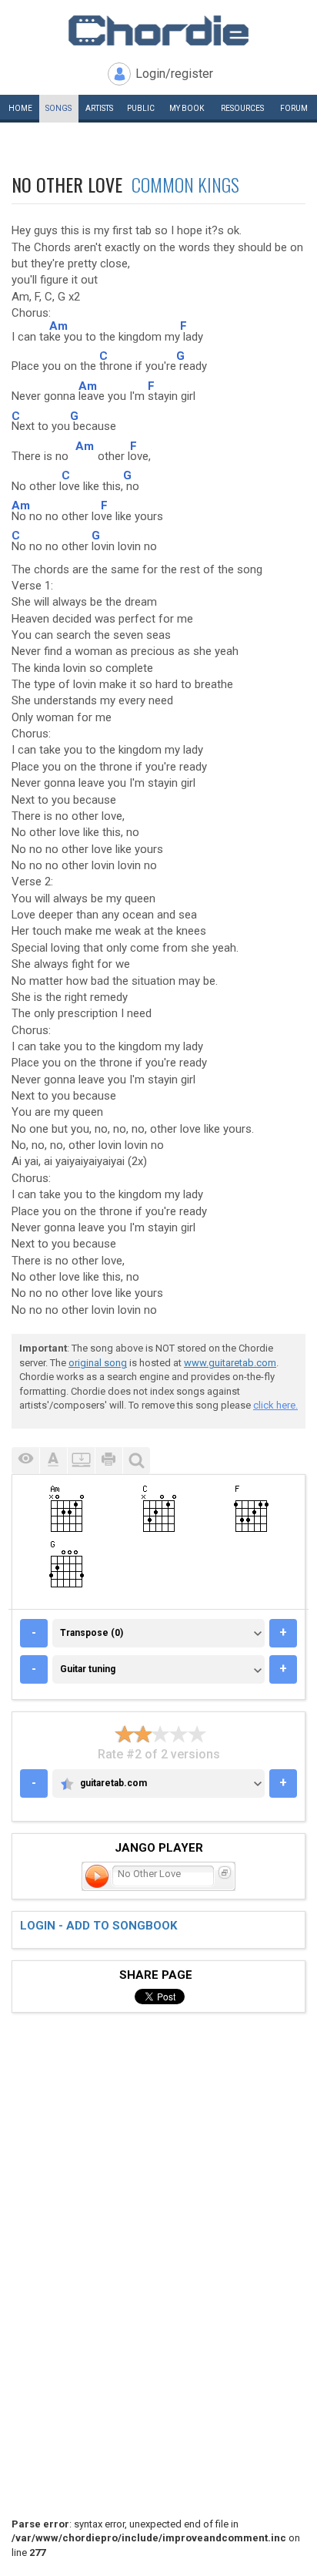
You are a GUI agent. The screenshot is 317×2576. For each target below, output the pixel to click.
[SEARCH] (136, 1461)
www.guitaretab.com (230, 1363)
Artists (99, 108)
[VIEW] (25, 1461)
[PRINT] (108, 1461)
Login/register (174, 74)
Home (20, 108)
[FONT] (53, 1461)
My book (187, 108)
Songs (58, 108)
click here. (275, 1405)
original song (98, 1363)
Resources (242, 108)
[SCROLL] (81, 1461)
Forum (294, 108)
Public (141, 108)
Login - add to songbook (98, 1926)
